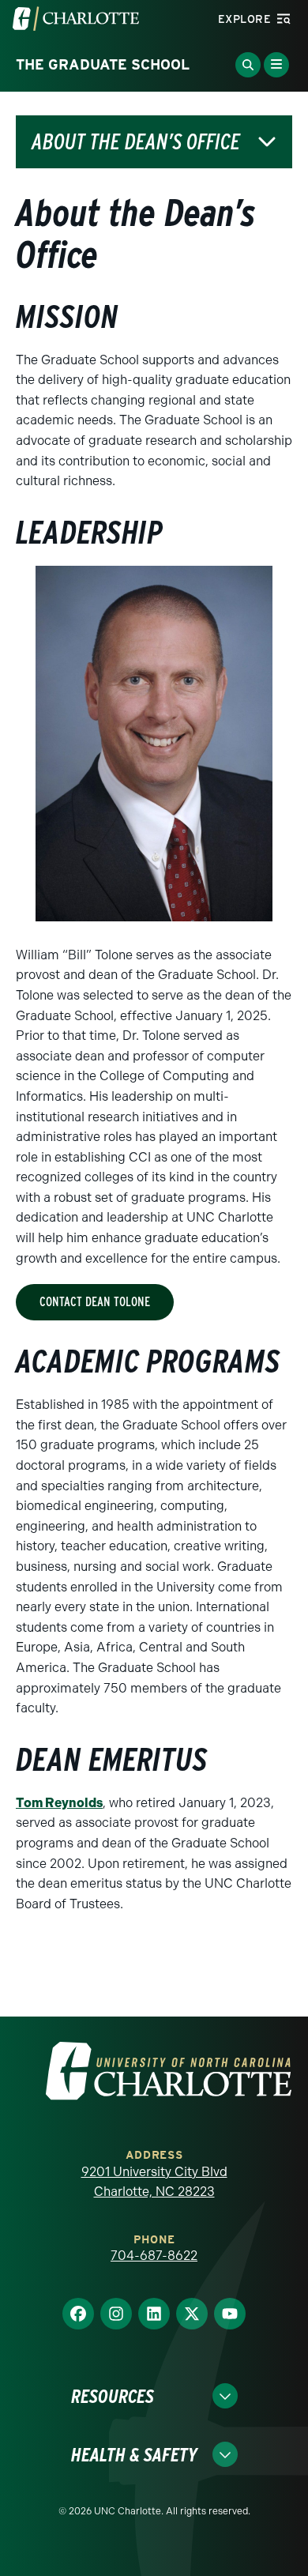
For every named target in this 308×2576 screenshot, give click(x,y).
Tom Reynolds (59, 1803)
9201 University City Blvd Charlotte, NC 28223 (154, 2182)
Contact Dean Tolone (95, 1302)
